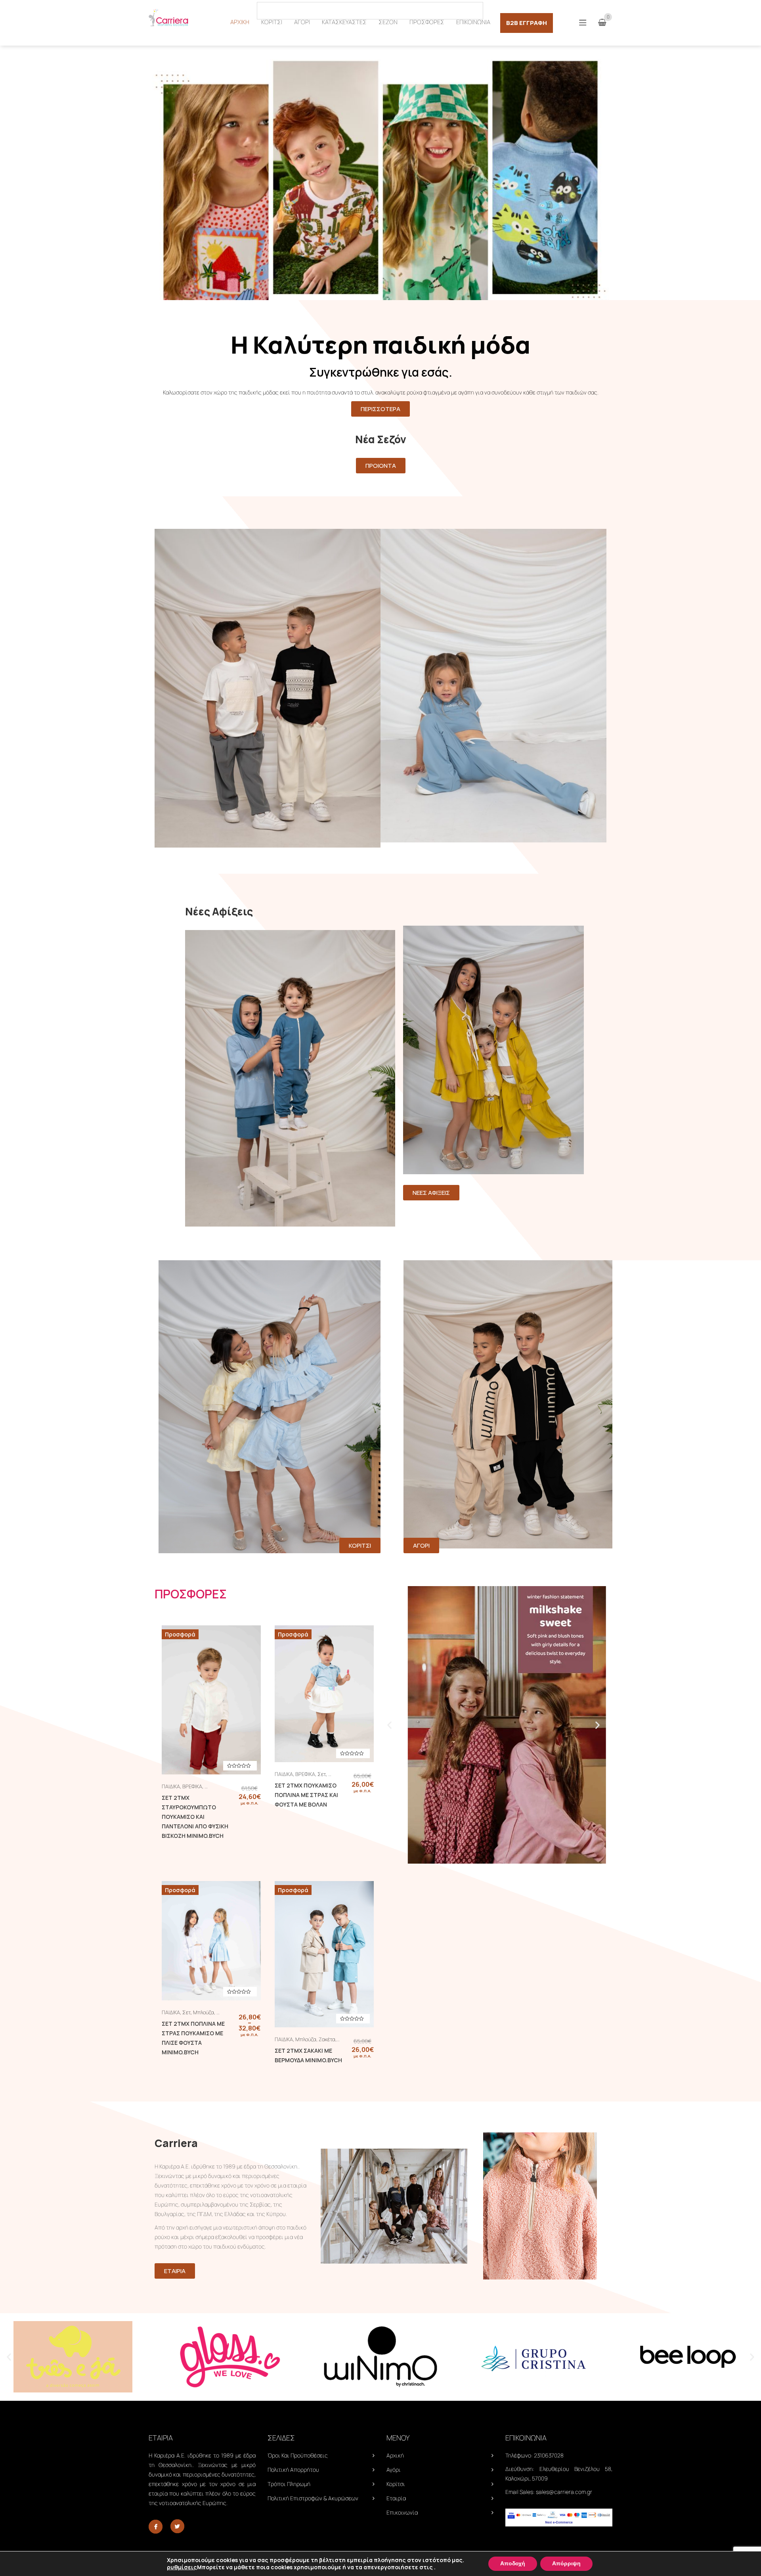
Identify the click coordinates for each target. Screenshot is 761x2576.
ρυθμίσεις (182, 2567)
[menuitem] (240, 22)
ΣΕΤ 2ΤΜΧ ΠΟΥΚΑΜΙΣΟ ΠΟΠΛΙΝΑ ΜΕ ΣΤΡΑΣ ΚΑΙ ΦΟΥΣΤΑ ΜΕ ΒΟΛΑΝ (306, 1795)
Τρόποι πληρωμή (289, 2484)
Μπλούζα (204, 2012)
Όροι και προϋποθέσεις (298, 2455)
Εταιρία (396, 2498)
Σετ (322, 1774)
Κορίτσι (396, 2484)
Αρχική (395, 2455)
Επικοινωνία (402, 2512)
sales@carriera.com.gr (564, 2492)
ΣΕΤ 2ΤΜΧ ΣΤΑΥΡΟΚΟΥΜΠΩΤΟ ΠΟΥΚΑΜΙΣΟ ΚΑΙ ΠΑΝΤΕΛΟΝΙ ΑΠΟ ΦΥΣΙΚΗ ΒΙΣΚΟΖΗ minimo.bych (195, 1817)
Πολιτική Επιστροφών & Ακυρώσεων (313, 2498)
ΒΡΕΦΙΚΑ (192, 1786)
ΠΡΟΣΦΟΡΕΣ (191, 1594)
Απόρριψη (566, 2564)
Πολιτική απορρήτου (293, 2470)
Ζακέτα (327, 2039)
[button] (389, 1725)
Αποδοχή (513, 2564)
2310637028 (549, 2455)
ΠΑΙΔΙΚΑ (171, 1786)
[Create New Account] (608, 10)
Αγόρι (394, 2470)
